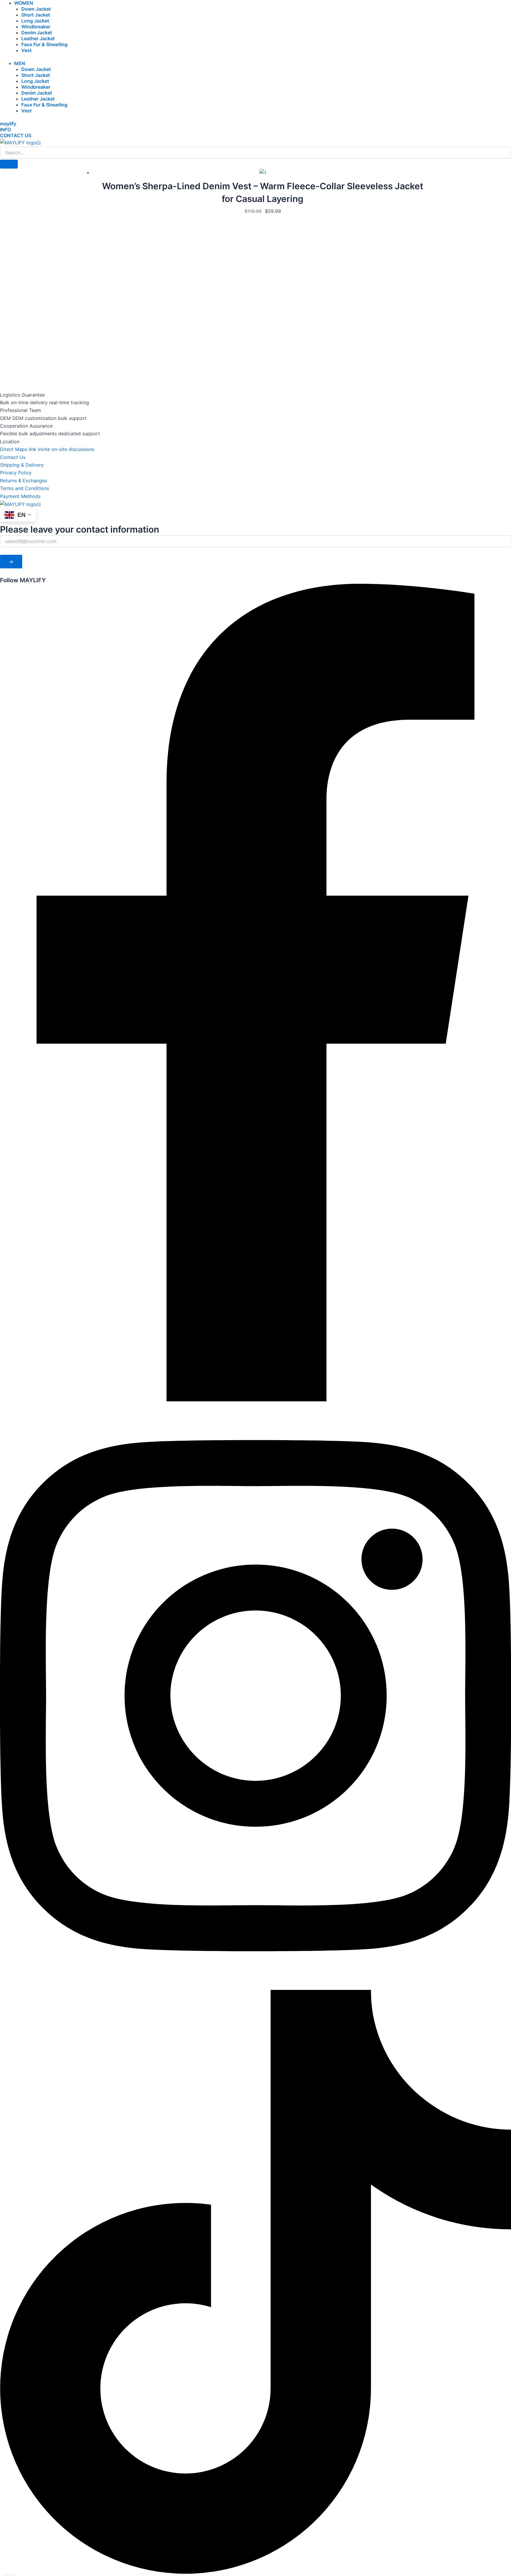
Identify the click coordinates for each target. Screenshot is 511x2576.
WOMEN (24, 3)
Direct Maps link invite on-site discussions (47, 449)
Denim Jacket (37, 33)
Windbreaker (36, 27)
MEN (20, 63)
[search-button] (9, 164)
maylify (8, 124)
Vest (26, 50)
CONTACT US (16, 135)
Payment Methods (20, 496)
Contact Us (13, 457)
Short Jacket (36, 15)
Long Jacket (35, 21)
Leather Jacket (38, 38)
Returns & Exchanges (24, 481)
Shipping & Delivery (22, 465)
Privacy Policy (16, 473)
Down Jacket (36, 9)
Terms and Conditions (25, 488)
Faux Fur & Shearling (44, 44)
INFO (5, 130)
